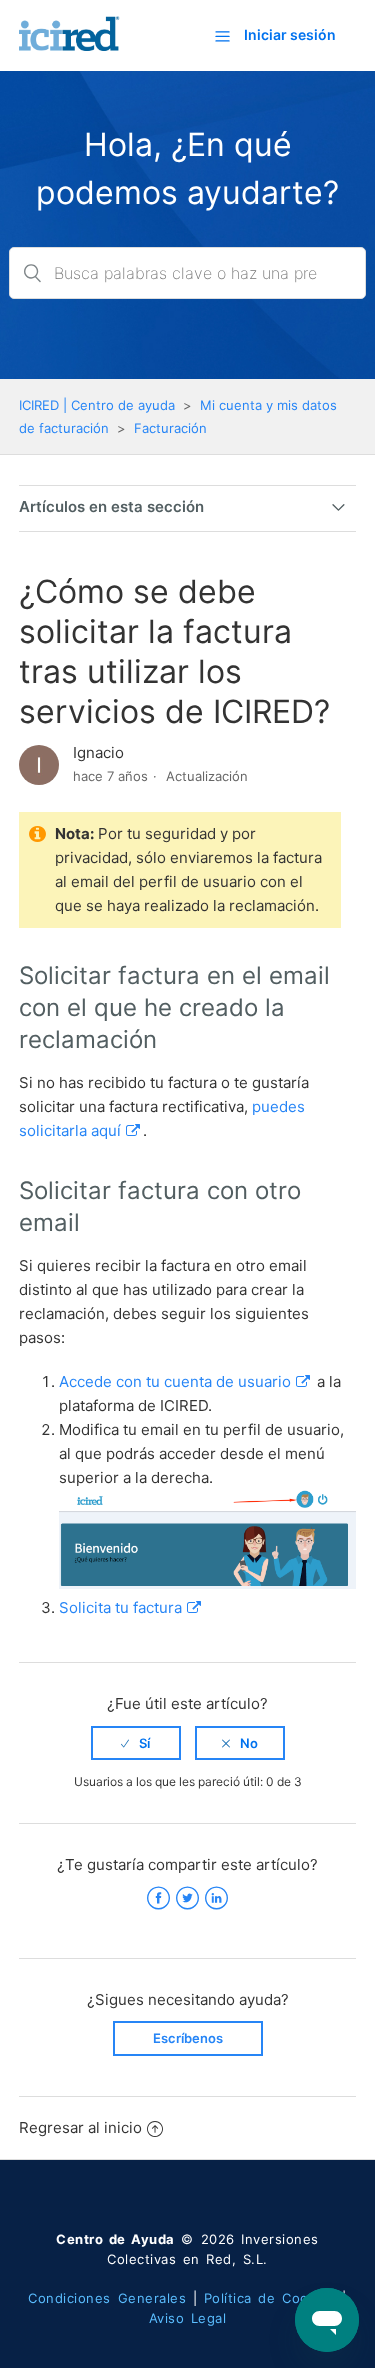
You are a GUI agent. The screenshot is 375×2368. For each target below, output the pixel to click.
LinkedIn (216, 1898)
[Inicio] (71, 45)
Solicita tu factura (120, 1607)
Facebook (158, 1898)
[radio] (136, 1743)
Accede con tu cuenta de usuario (175, 1381)
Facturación (170, 428)
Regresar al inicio (80, 2127)
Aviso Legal (188, 2318)
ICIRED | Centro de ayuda (97, 405)
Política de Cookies (270, 2298)
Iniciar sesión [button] (290, 34)
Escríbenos (188, 2038)
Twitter (187, 1898)
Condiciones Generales (107, 2298)
